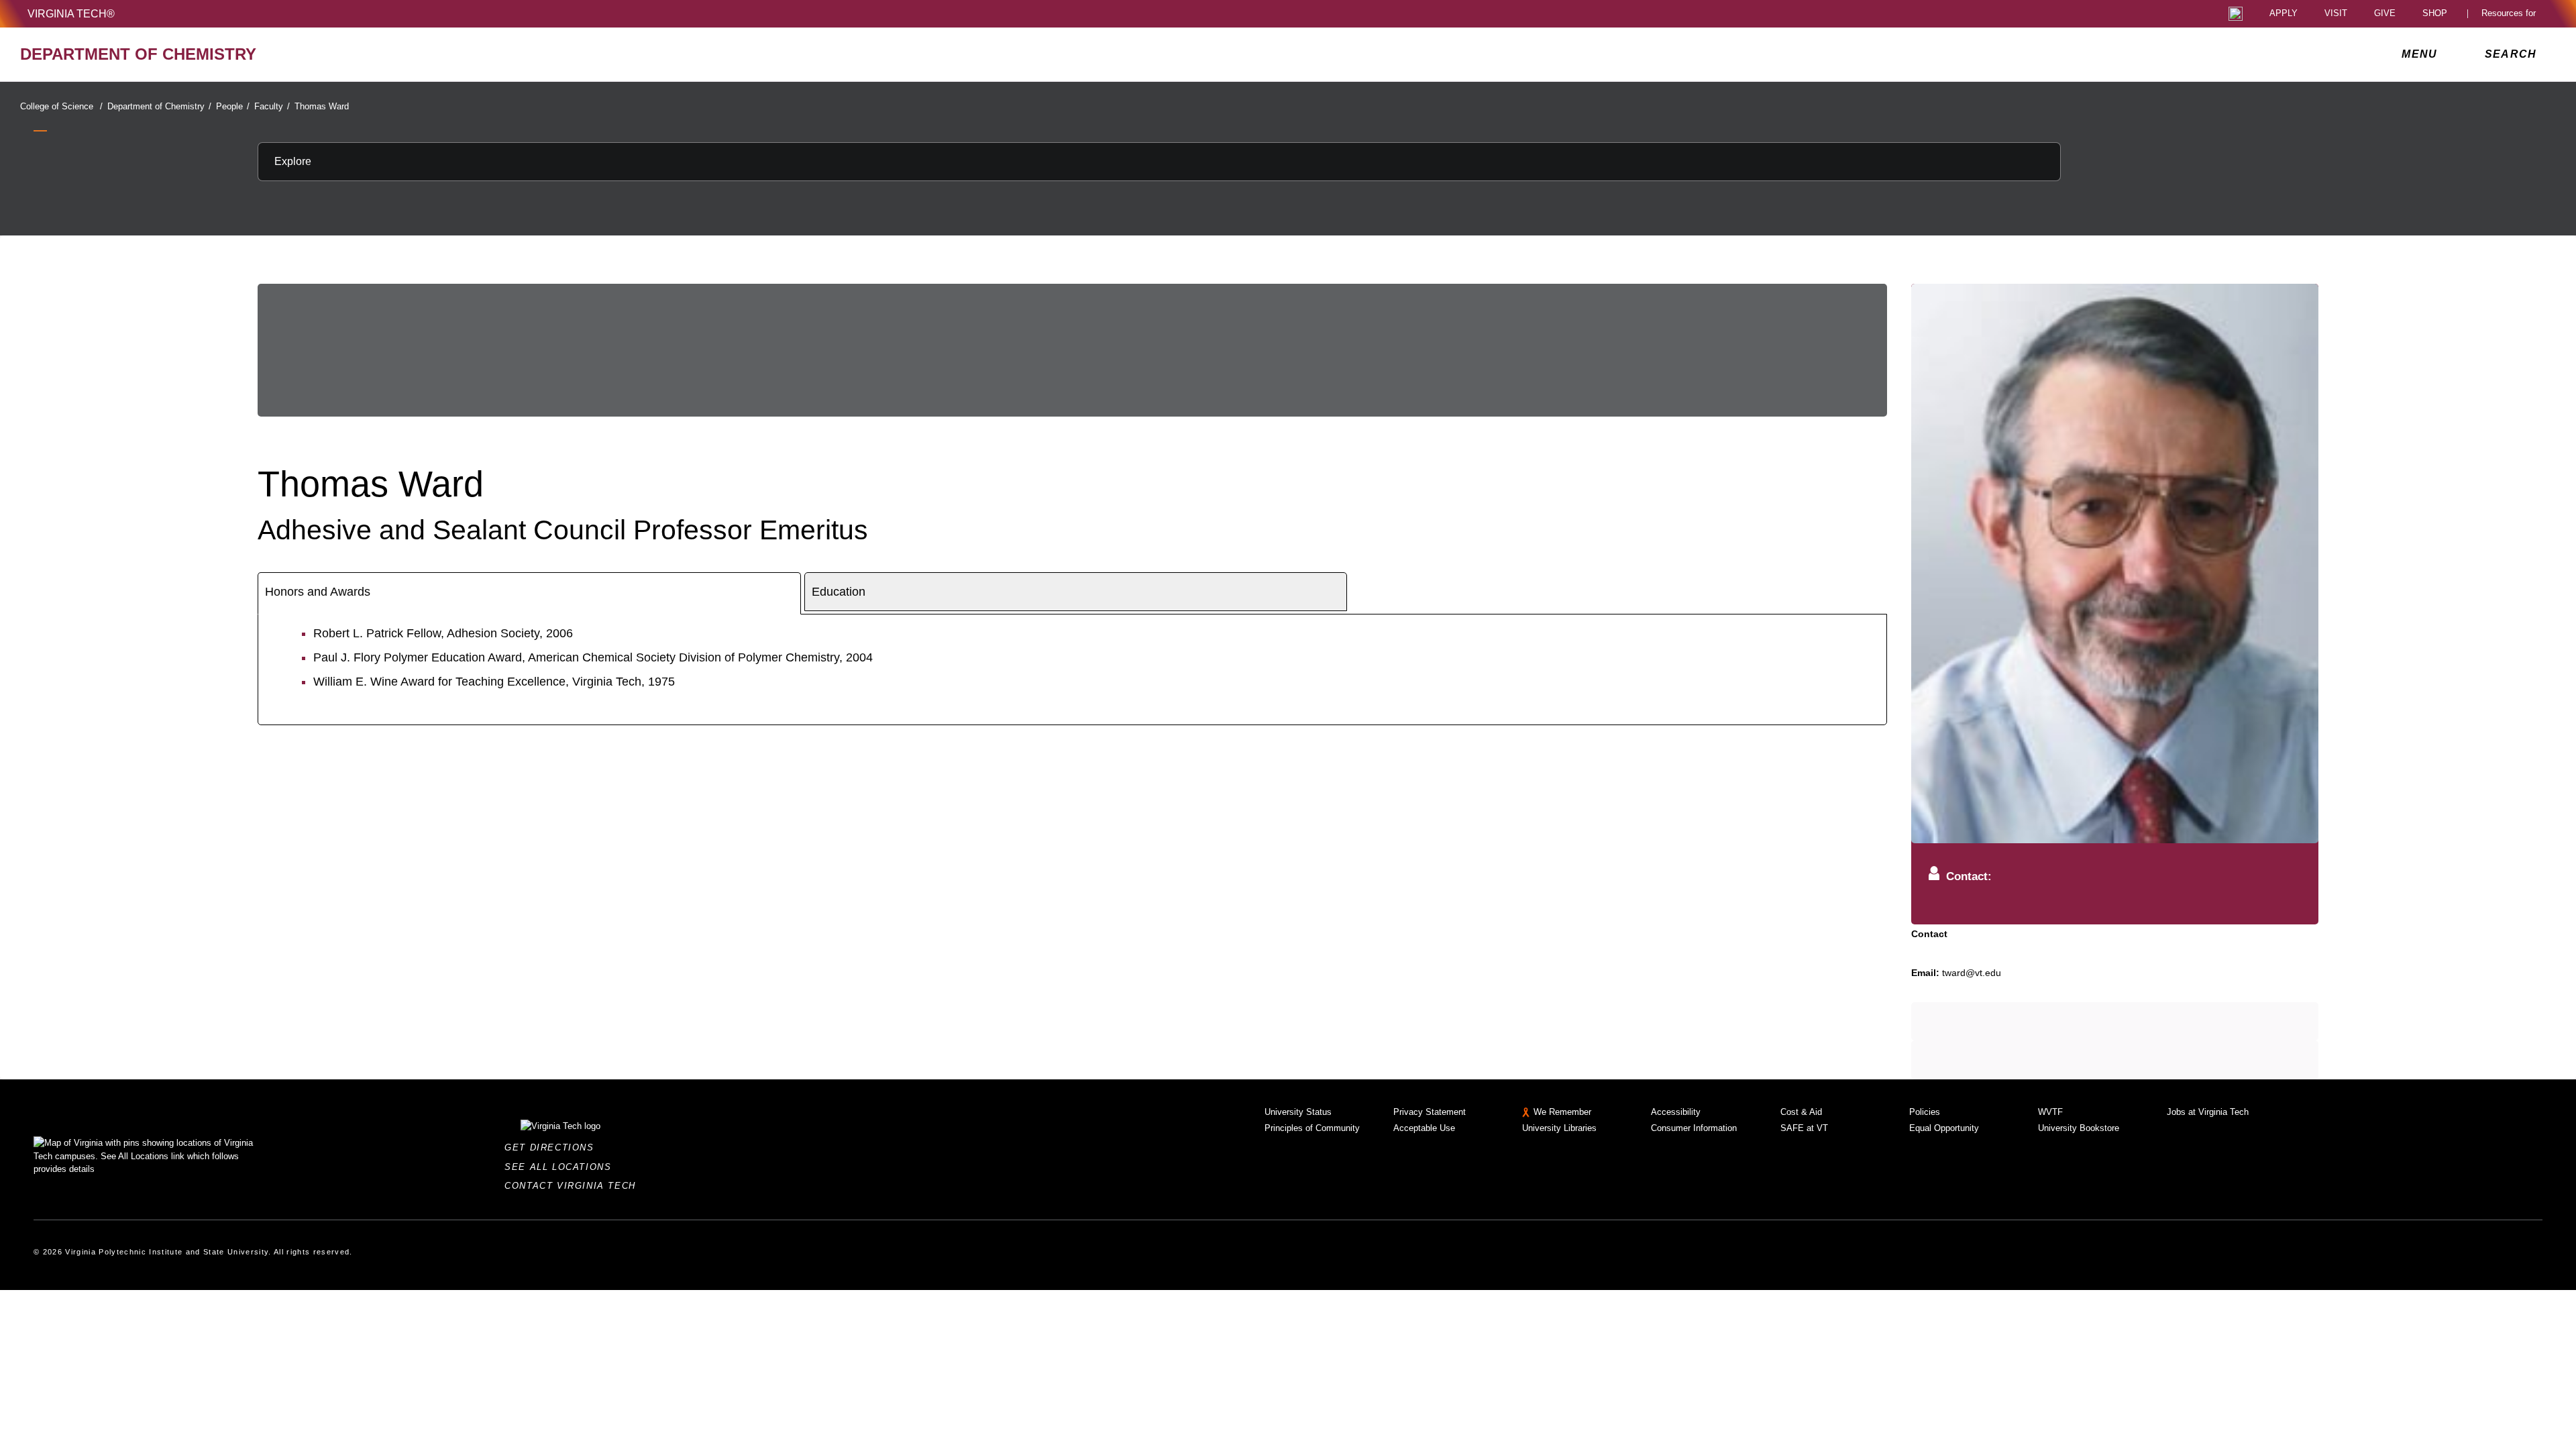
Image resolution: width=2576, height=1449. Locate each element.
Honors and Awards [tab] (318, 592)
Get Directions (553, 1147)
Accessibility (1676, 1112)
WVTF (2050, 1112)
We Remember (1562, 1112)
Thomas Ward (322, 106)
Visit (2336, 14)
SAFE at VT (1804, 1128)
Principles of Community (1312, 1128)
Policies (1925, 1112)
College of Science (61, 106)
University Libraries (1559, 1128)
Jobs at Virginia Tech (2208, 1112)
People (233, 106)
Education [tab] (839, 592)
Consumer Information (1694, 1128)
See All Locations (561, 1167)
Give (2385, 14)
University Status (1298, 1112)
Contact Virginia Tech (574, 1186)
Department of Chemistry (159, 106)
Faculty (272, 106)
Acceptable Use (1424, 1128)
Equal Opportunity (1944, 1128)
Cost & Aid (1801, 1112)
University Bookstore (2079, 1128)
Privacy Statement (1430, 1112)
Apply (2284, 14)
